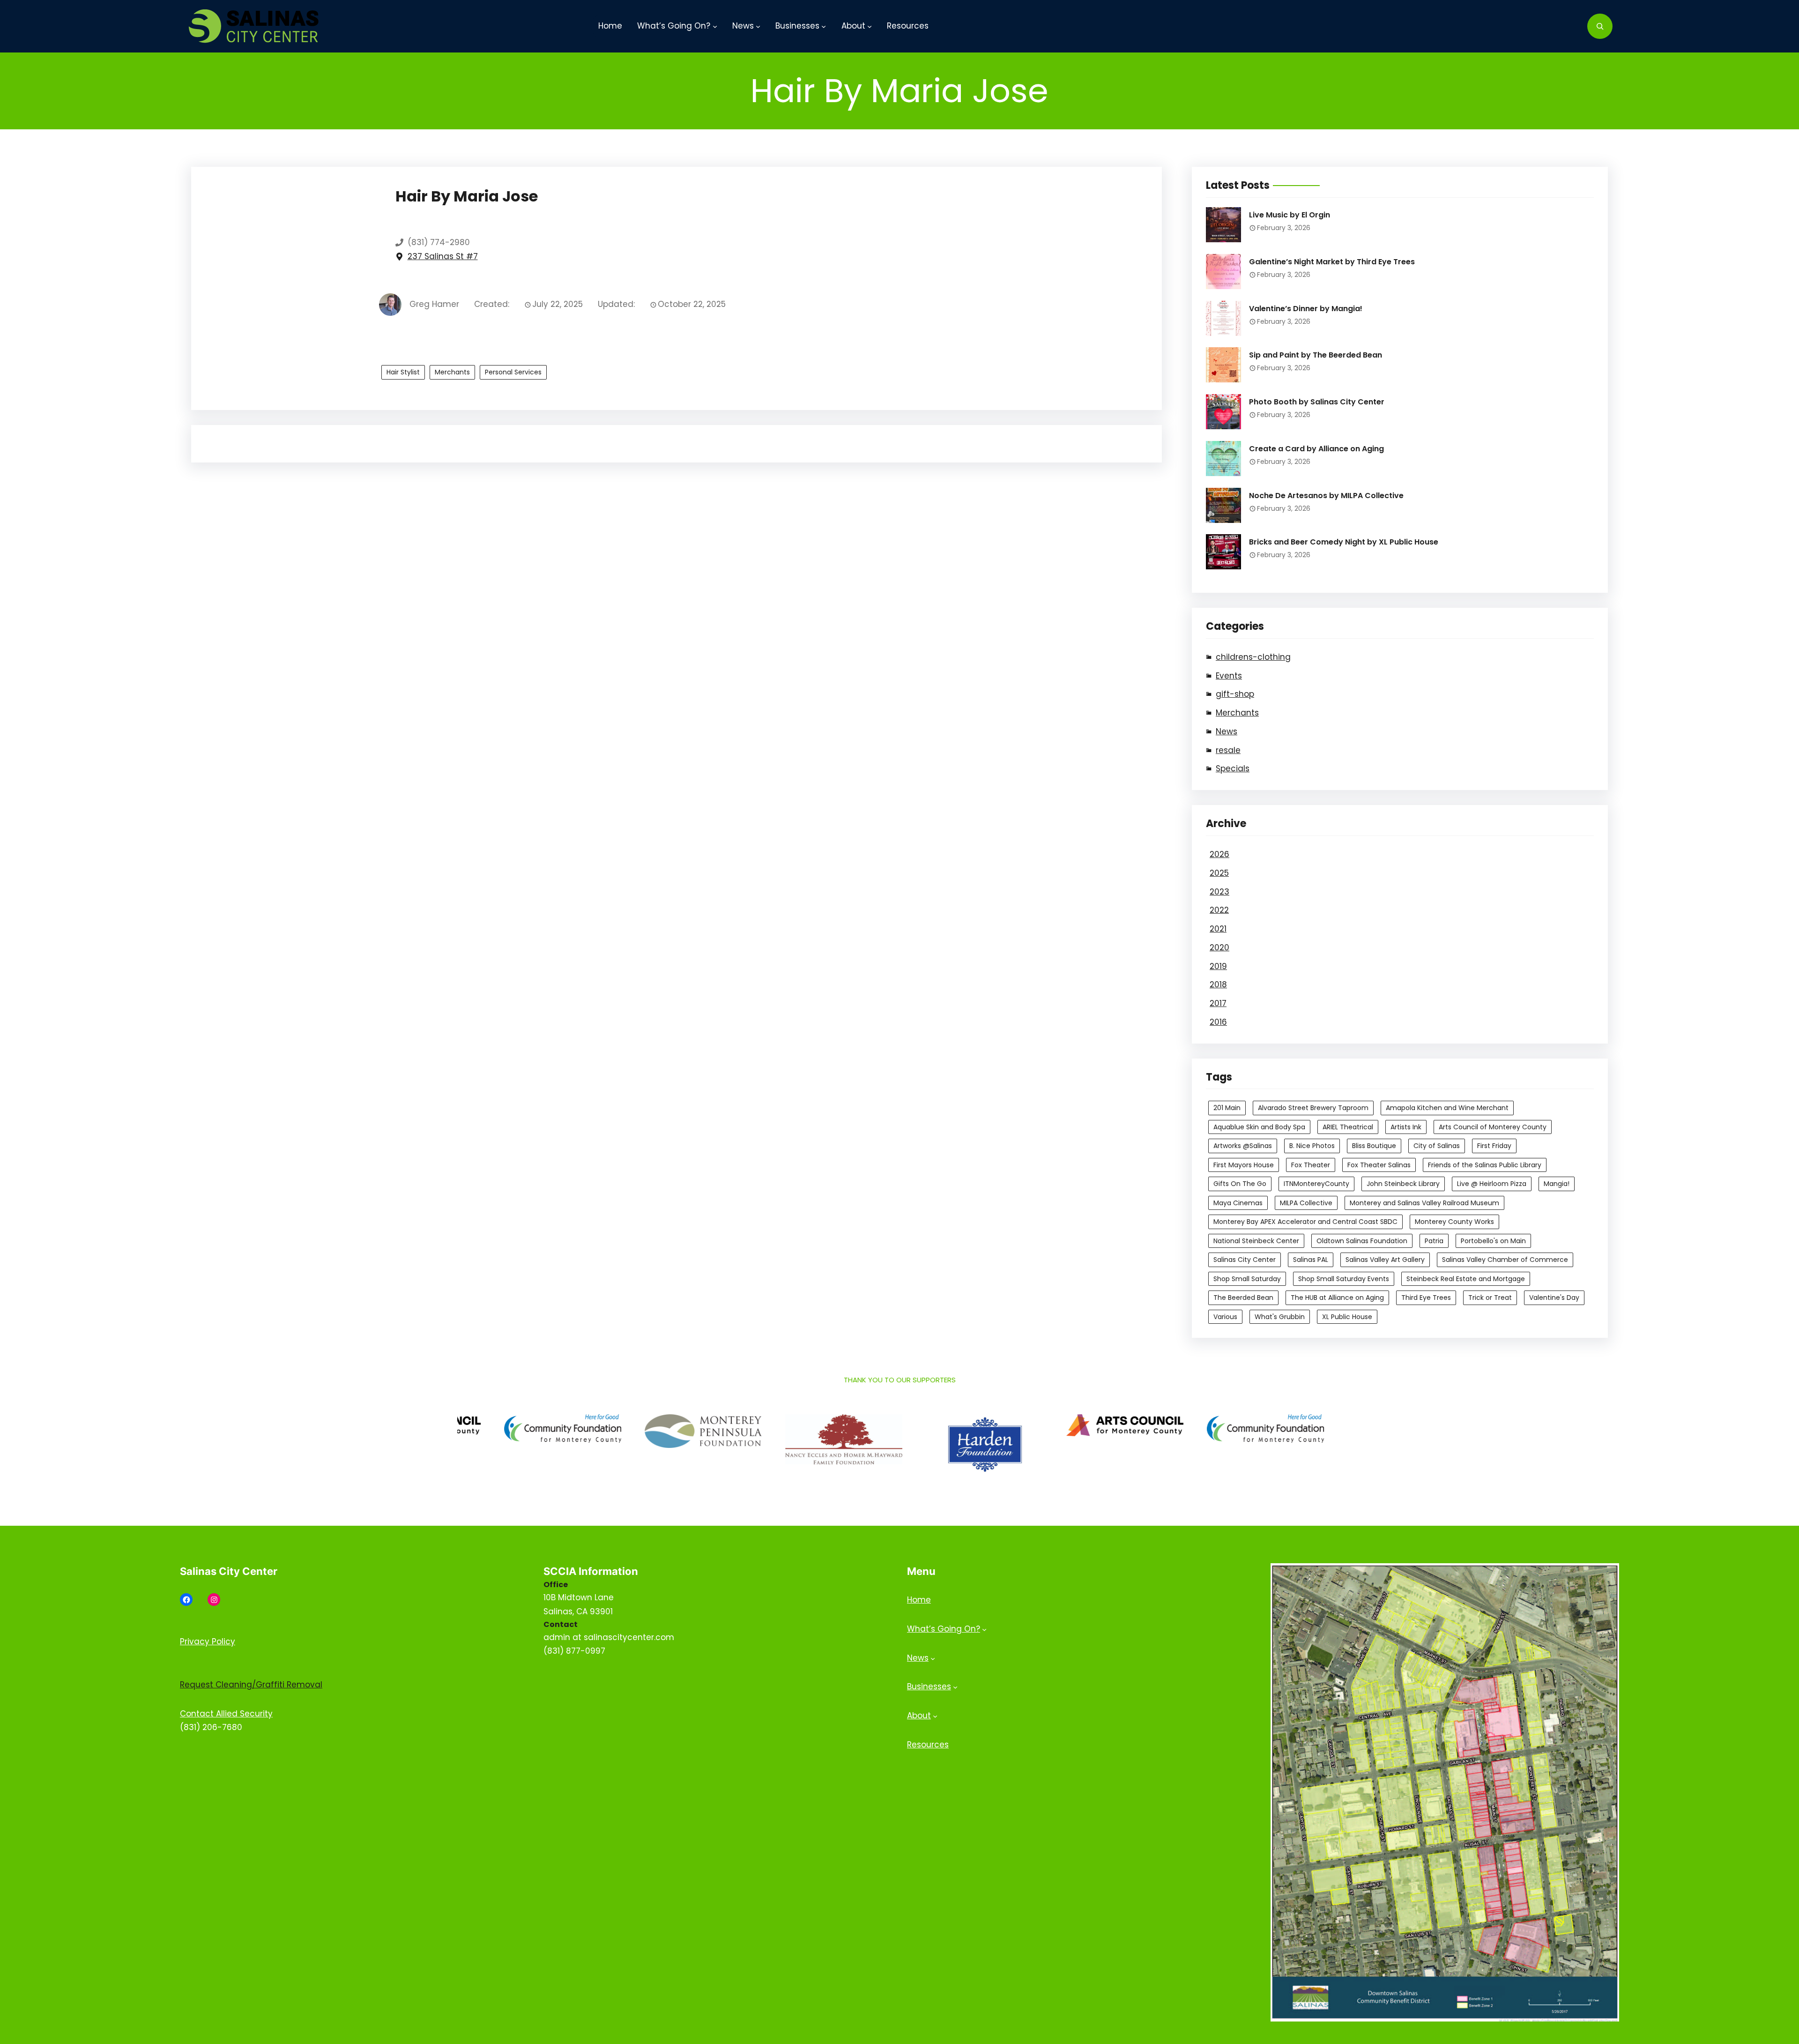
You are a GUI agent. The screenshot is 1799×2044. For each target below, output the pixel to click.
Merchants (452, 372)
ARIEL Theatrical (1348, 1127)
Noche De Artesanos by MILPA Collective (1326, 496)
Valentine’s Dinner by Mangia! (1306, 309)
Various (1225, 1317)
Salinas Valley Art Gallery (1385, 1260)
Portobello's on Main (1493, 1241)
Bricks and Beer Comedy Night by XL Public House (1344, 542)
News (1227, 731)
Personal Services (513, 372)
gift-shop (1235, 694)
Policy (223, 1641)
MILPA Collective (1306, 1203)
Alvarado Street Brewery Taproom (1313, 1108)
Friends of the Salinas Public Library (1485, 1165)
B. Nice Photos (1312, 1146)
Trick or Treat (1490, 1298)
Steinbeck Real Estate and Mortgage (1466, 1279)
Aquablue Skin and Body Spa (1259, 1127)
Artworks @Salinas (1243, 1146)
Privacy (196, 1641)
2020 (1219, 947)
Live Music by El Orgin (1290, 215)
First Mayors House (1244, 1165)
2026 (1219, 854)
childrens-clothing (1253, 657)
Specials (1233, 768)
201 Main (1227, 1108)
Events (1229, 676)
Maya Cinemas (1238, 1203)
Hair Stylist (403, 372)
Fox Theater (1311, 1165)
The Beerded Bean (1243, 1298)
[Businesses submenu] (824, 26)
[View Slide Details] (595, 1431)
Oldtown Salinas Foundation (1362, 1241)
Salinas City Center (1245, 1260)
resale (1228, 750)
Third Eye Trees (1426, 1298)
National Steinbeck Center (1256, 1241)
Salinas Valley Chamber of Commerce (1505, 1260)
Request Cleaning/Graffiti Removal (251, 1685)
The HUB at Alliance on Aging (1337, 1298)
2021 (1218, 929)
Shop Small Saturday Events (1344, 1279)
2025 (1219, 873)
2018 (1218, 985)
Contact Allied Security (226, 1714)
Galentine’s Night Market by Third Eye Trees (1332, 262)
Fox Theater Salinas (1379, 1165)
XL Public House (1347, 1317)
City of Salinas (1437, 1146)
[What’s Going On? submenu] (715, 26)
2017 (1218, 1003)
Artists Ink (1406, 1127)
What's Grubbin (1280, 1317)
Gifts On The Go (1240, 1184)
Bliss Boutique (1374, 1146)
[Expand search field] (1600, 26)
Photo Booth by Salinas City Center (1317, 402)
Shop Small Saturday (1247, 1279)
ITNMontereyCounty (1316, 1184)
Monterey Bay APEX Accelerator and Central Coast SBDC (1305, 1222)
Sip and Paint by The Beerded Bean (1316, 355)
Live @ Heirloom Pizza (1492, 1184)
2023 (1219, 892)
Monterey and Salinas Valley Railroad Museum (1424, 1203)
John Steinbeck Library (1403, 1184)
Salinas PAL (1311, 1260)
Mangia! (1557, 1184)
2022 (1219, 910)
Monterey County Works (1454, 1222)
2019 (1218, 966)
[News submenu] (758, 26)
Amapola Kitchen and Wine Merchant (1447, 1108)
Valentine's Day (1554, 1298)
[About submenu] (870, 26)
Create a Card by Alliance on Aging (1316, 449)
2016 (1218, 1022)
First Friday (1494, 1146)
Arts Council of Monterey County (1493, 1127)
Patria (1434, 1241)
